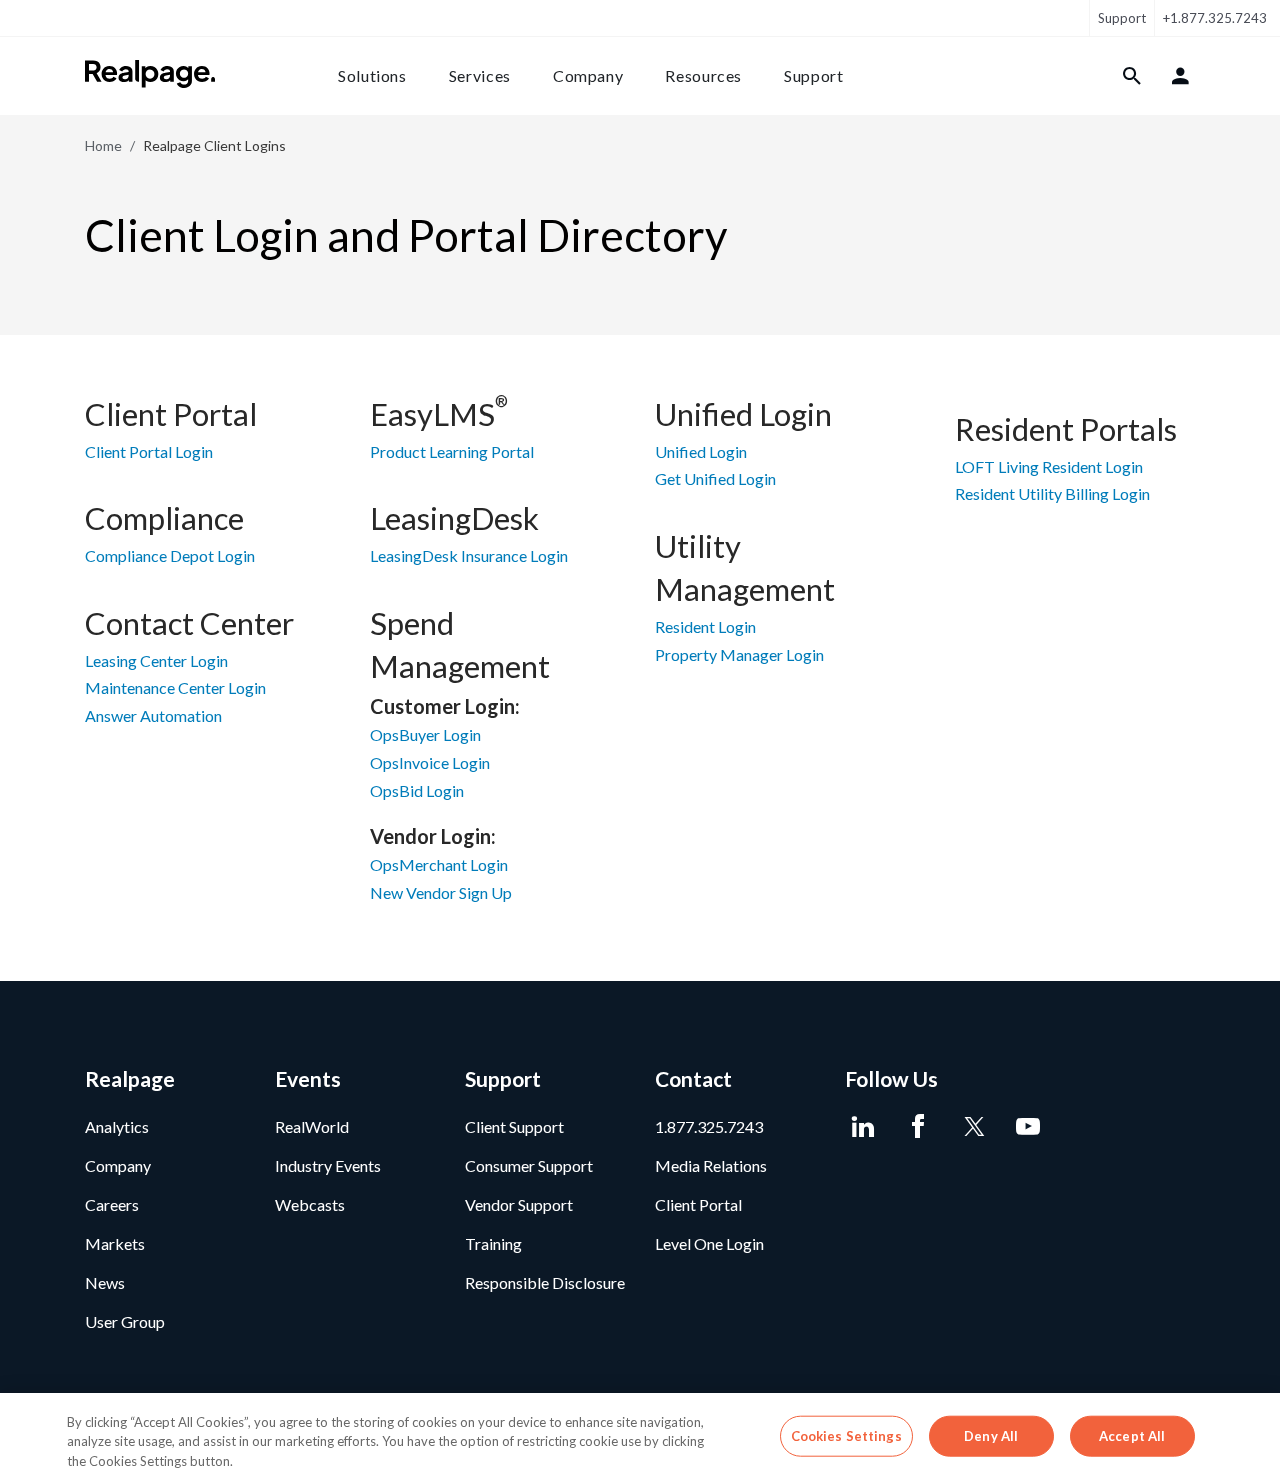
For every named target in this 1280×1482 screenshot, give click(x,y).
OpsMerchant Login (439, 864)
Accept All (1132, 1435)
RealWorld (312, 1126)
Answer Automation (153, 715)
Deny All (991, 1435)
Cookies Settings (846, 1435)
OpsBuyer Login (425, 734)
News (105, 1282)
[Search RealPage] (1132, 76)
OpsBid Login (417, 790)
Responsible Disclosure (545, 1282)
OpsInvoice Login (430, 762)
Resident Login (705, 626)
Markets (115, 1243)
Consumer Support (529, 1165)
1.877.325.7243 (709, 1126)
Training (493, 1243)
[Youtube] (1027, 1127)
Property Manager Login (739, 654)
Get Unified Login (715, 478)
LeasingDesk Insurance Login (469, 555)
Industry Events (328, 1165)
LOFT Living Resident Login (1049, 466)
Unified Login (701, 451)
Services (480, 75)
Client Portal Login (149, 451)
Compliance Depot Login (170, 555)
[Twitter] (972, 1127)
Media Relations (711, 1165)
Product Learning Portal (452, 451)
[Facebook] (917, 1127)
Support (1122, 18)
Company (588, 75)
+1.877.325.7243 (1215, 18)
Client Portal (698, 1204)
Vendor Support (519, 1204)
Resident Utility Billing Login (1052, 493)
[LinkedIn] (862, 1127)
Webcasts (310, 1204)
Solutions (372, 75)
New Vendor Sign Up (441, 892)
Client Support (514, 1126)
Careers (112, 1204)
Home (103, 145)
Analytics (117, 1126)
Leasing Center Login (156, 660)
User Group (125, 1321)
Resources (703, 75)
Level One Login (709, 1243)
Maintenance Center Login (175, 687)
